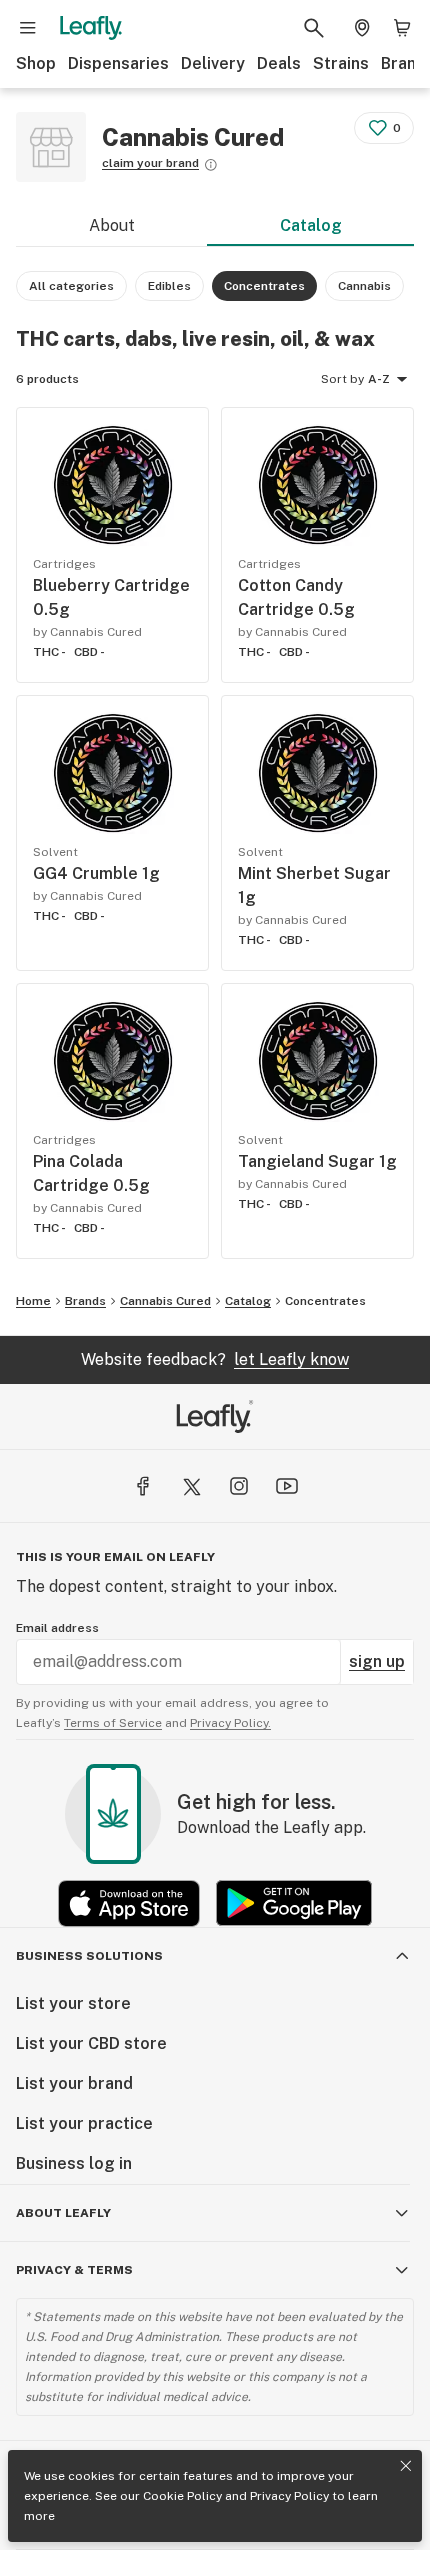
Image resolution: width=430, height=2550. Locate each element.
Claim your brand (150, 163)
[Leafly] (91, 28)
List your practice (84, 2123)
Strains (341, 63)
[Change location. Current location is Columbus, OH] (362, 28)
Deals (279, 63)
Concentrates (325, 1301)
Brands (85, 1301)
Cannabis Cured (165, 1301)
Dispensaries (118, 63)
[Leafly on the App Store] (129, 1903)
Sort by (342, 379)
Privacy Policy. (230, 1723)
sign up (377, 1661)
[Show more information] (211, 165)
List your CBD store (91, 2043)
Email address (57, 1628)
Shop (36, 63)
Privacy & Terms (74, 2270)
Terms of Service (113, 1723)
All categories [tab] (71, 286)
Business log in (74, 2163)
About (112, 225)
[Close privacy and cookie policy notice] (406, 2466)
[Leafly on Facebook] (143, 1486)
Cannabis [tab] (364, 286)
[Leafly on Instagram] (239, 1486)
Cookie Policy (182, 2496)
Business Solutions (89, 1956)
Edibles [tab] (169, 286)
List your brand (74, 2083)
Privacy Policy (289, 2496)
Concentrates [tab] (264, 286)
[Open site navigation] (28, 28)
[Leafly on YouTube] (287, 1486)
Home (33, 1301)
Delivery (213, 63)
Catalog (311, 225)
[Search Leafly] (314, 28)
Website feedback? (215, 1359)
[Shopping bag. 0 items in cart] (402, 28)
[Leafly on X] (191, 1486)
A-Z (379, 379)
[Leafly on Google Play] (294, 1903)
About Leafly (63, 2213)
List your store (73, 2003)
